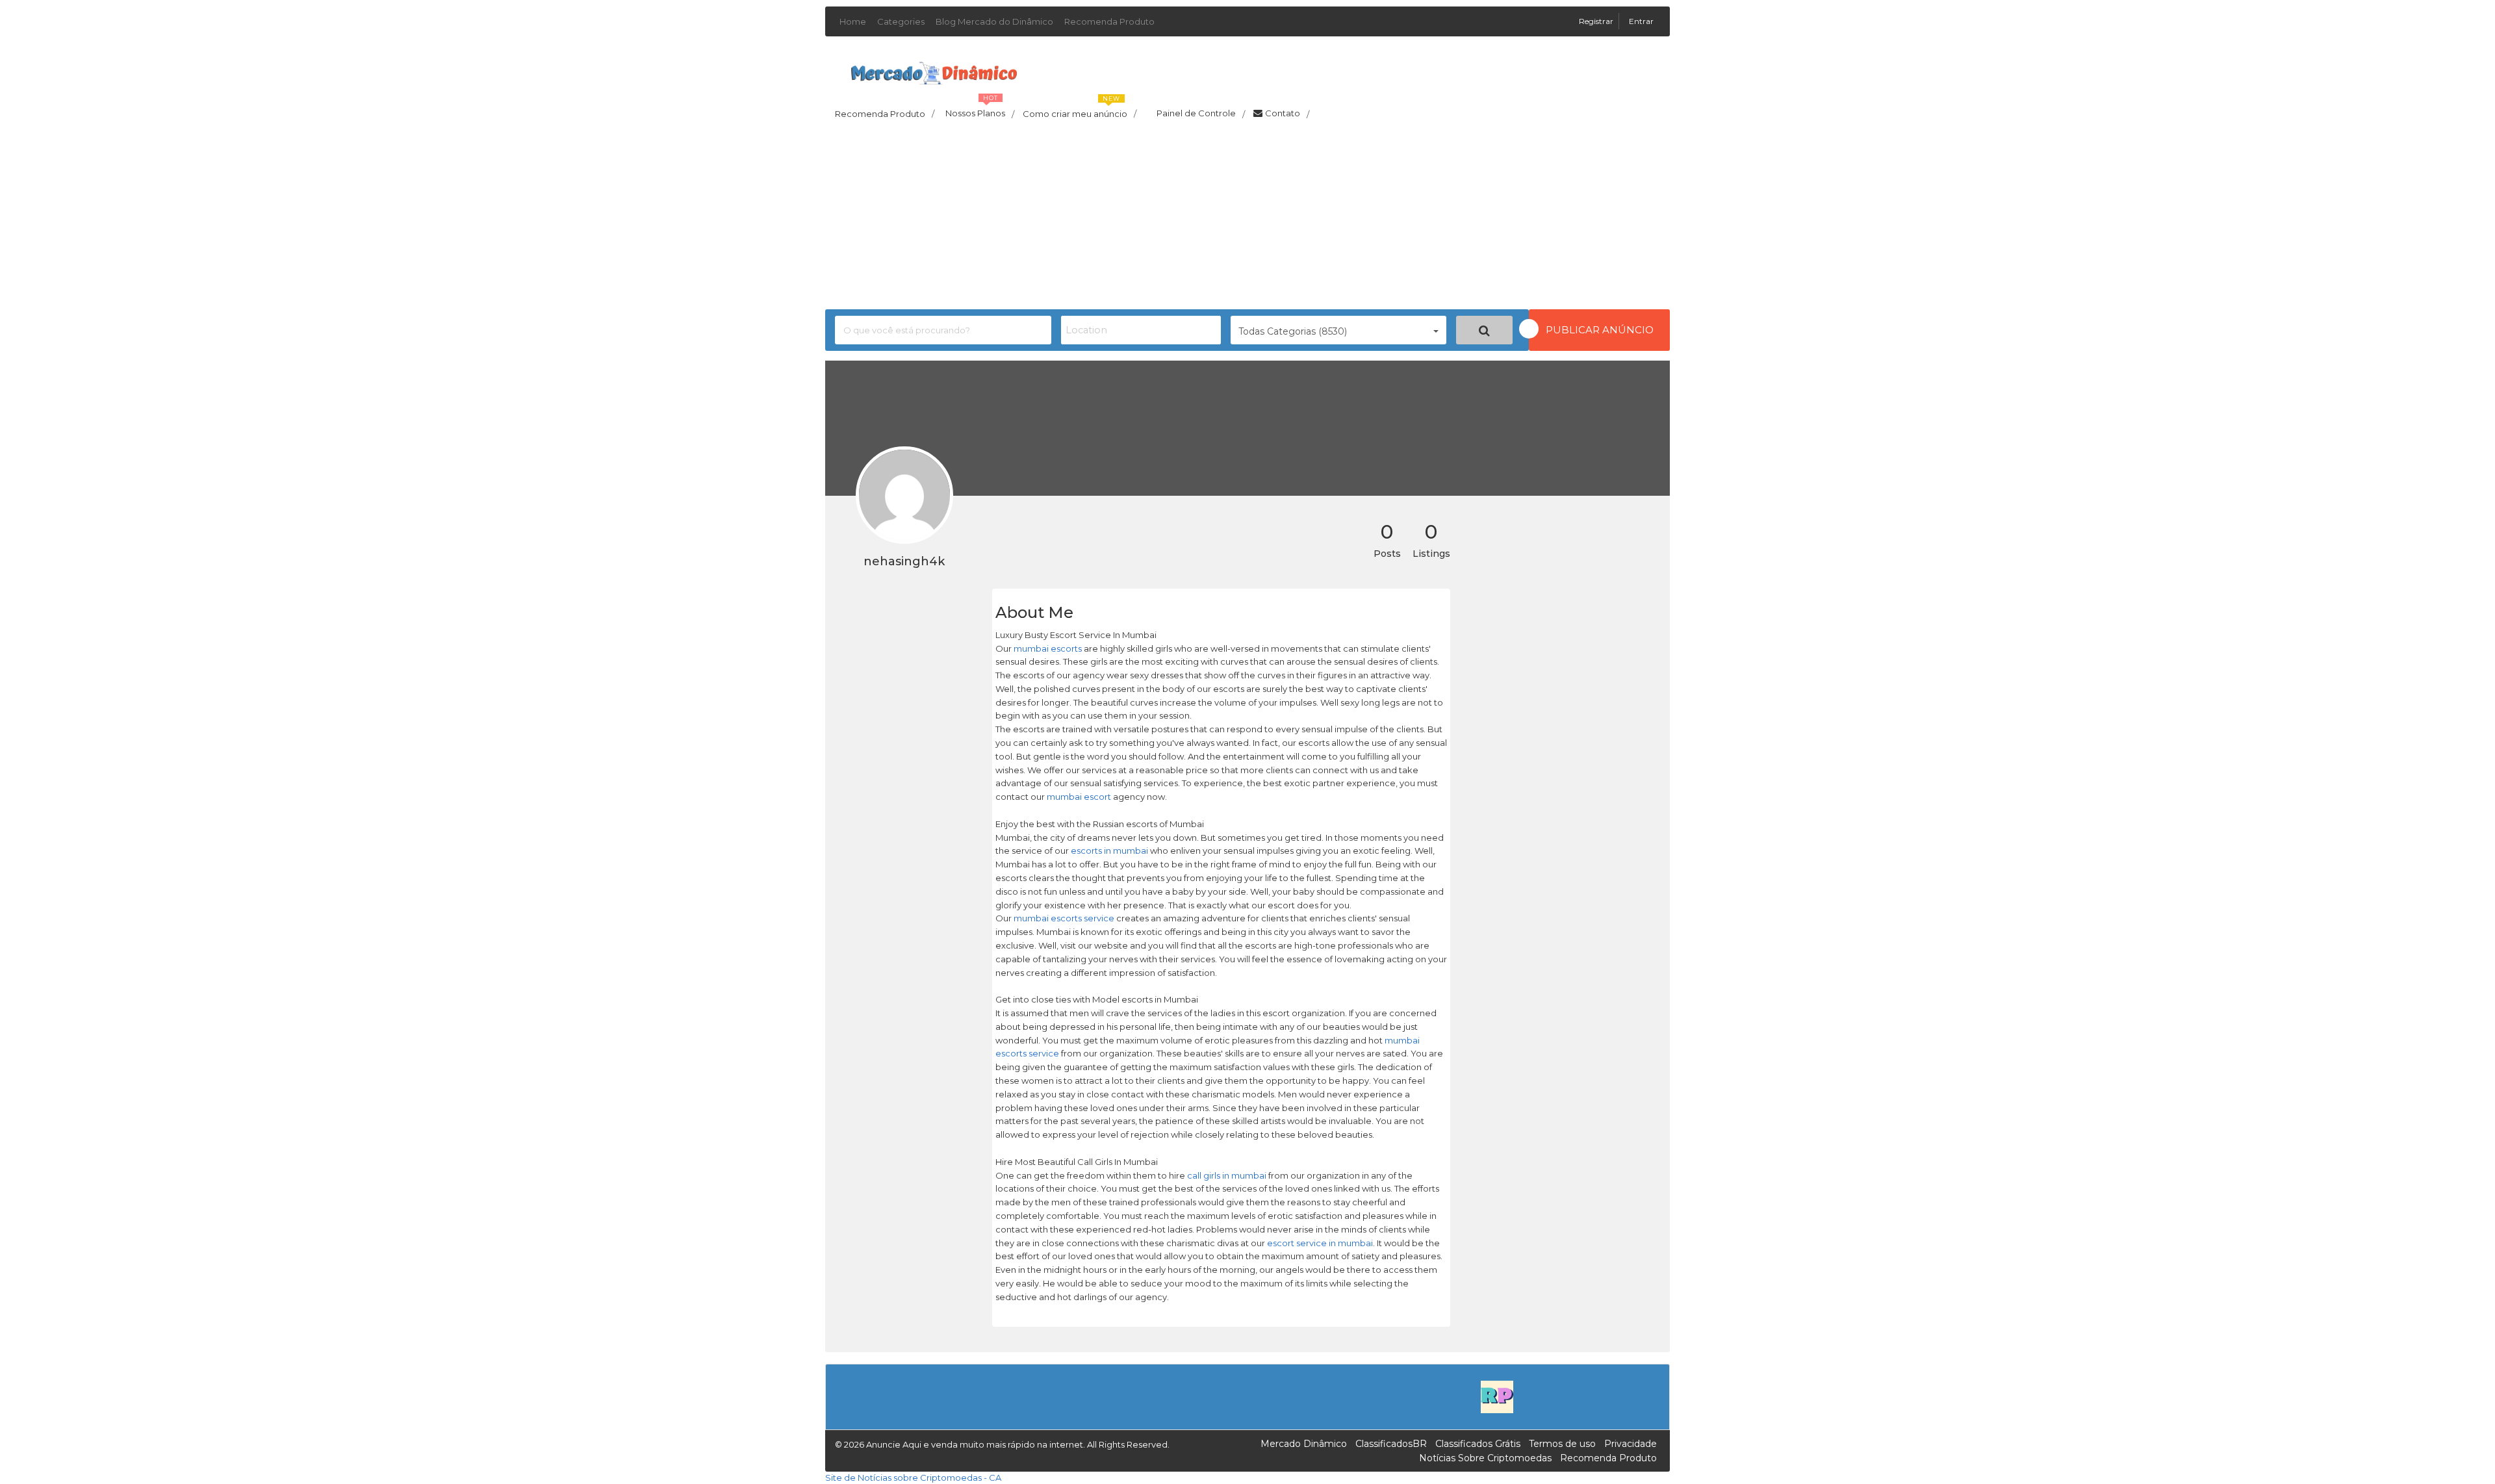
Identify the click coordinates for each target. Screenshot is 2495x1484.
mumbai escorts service (1064, 918)
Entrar (1641, 21)
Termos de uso (1562, 1444)
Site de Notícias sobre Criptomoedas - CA (913, 1478)
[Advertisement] (1247, 218)
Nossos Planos (980, 110)
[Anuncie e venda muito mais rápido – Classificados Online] (934, 71)
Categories (901, 21)
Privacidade (1631, 1444)
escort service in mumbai (1320, 1243)
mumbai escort (1079, 797)
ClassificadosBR (1391, 1444)
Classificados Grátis (1478, 1444)
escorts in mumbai (1109, 851)
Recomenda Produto (1109, 21)
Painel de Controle (1201, 114)
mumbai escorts (1048, 648)
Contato (1287, 114)
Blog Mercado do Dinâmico (994, 21)
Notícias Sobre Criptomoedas (1485, 1458)
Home (853, 21)
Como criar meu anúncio (1080, 110)
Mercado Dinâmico (1304, 1444)
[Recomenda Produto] (1497, 1396)
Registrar (1597, 21)
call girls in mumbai (1227, 1175)
